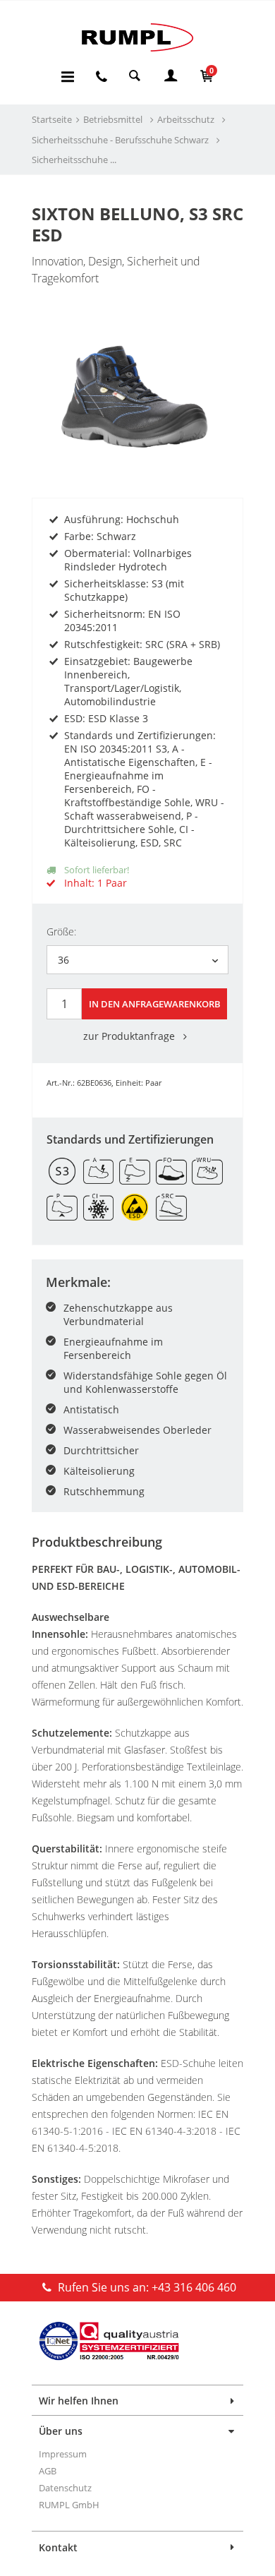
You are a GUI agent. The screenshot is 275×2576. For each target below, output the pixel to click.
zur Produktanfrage (130, 1036)
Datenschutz (65, 2488)
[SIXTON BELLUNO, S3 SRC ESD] (137, 372)
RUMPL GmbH (69, 2505)
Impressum (63, 2454)
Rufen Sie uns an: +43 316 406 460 (146, 2287)
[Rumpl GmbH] (137, 37)
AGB (48, 2471)
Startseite (52, 119)
